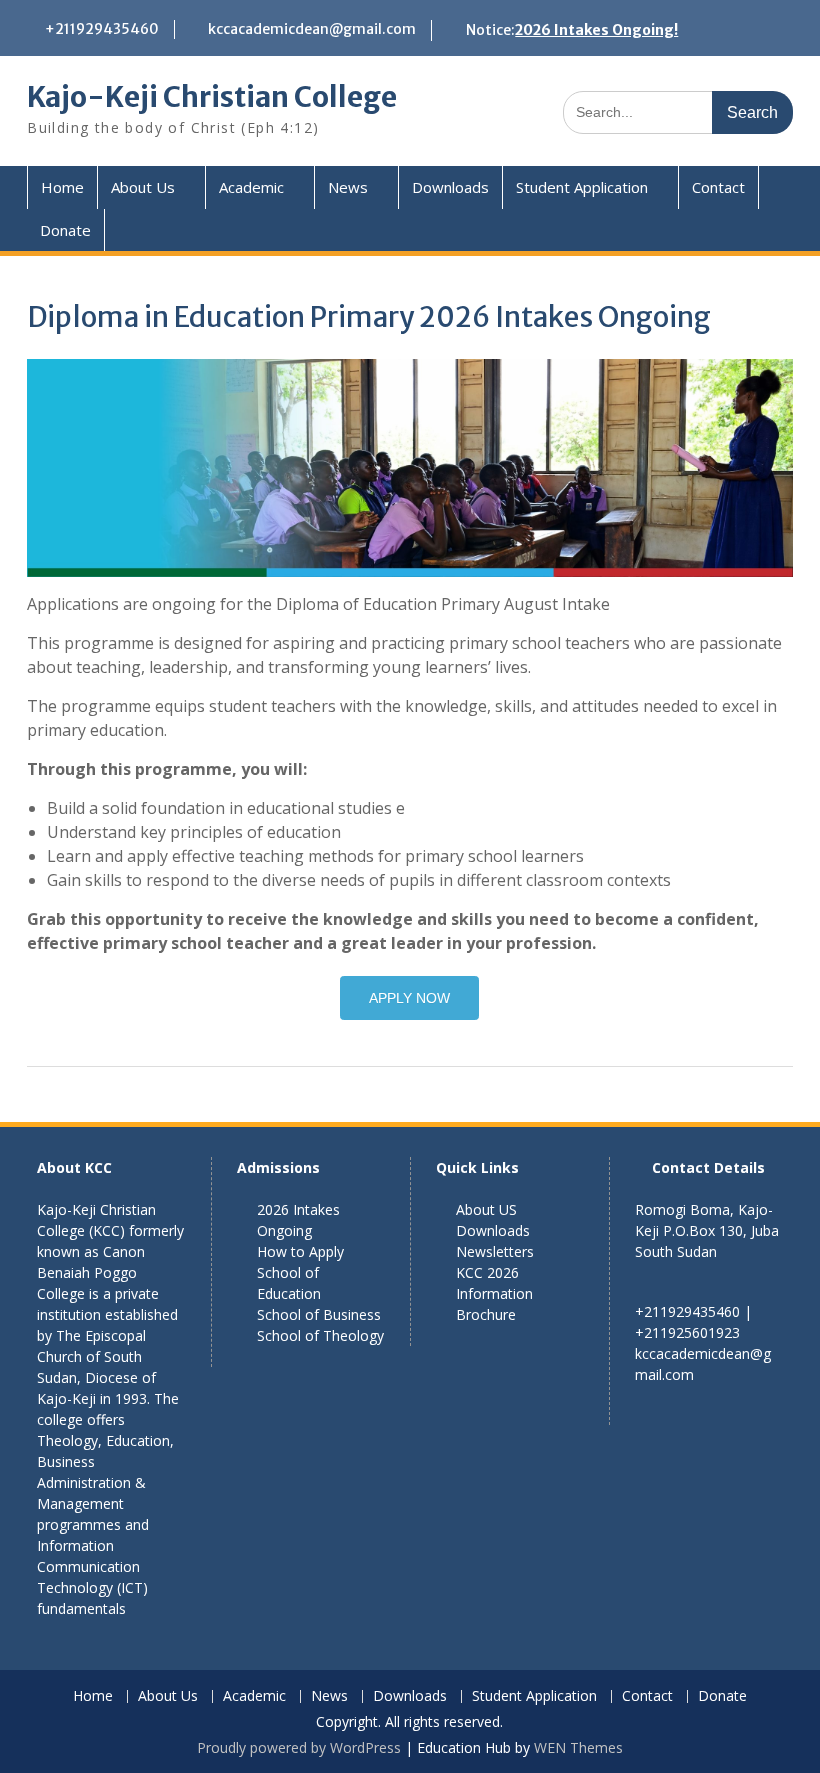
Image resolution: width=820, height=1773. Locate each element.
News (348, 187)
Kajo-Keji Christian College (212, 97)
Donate (65, 230)
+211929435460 (102, 29)
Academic (251, 187)
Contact (718, 187)
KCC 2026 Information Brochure (494, 1293)
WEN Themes (578, 1747)
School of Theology (320, 1335)
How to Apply (300, 1251)
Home (62, 187)
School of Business (319, 1314)
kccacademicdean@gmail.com (312, 29)
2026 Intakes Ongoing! (596, 30)
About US (486, 1209)
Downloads (450, 187)
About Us (143, 187)
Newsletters (495, 1251)
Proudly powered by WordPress (299, 1747)
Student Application (582, 187)
